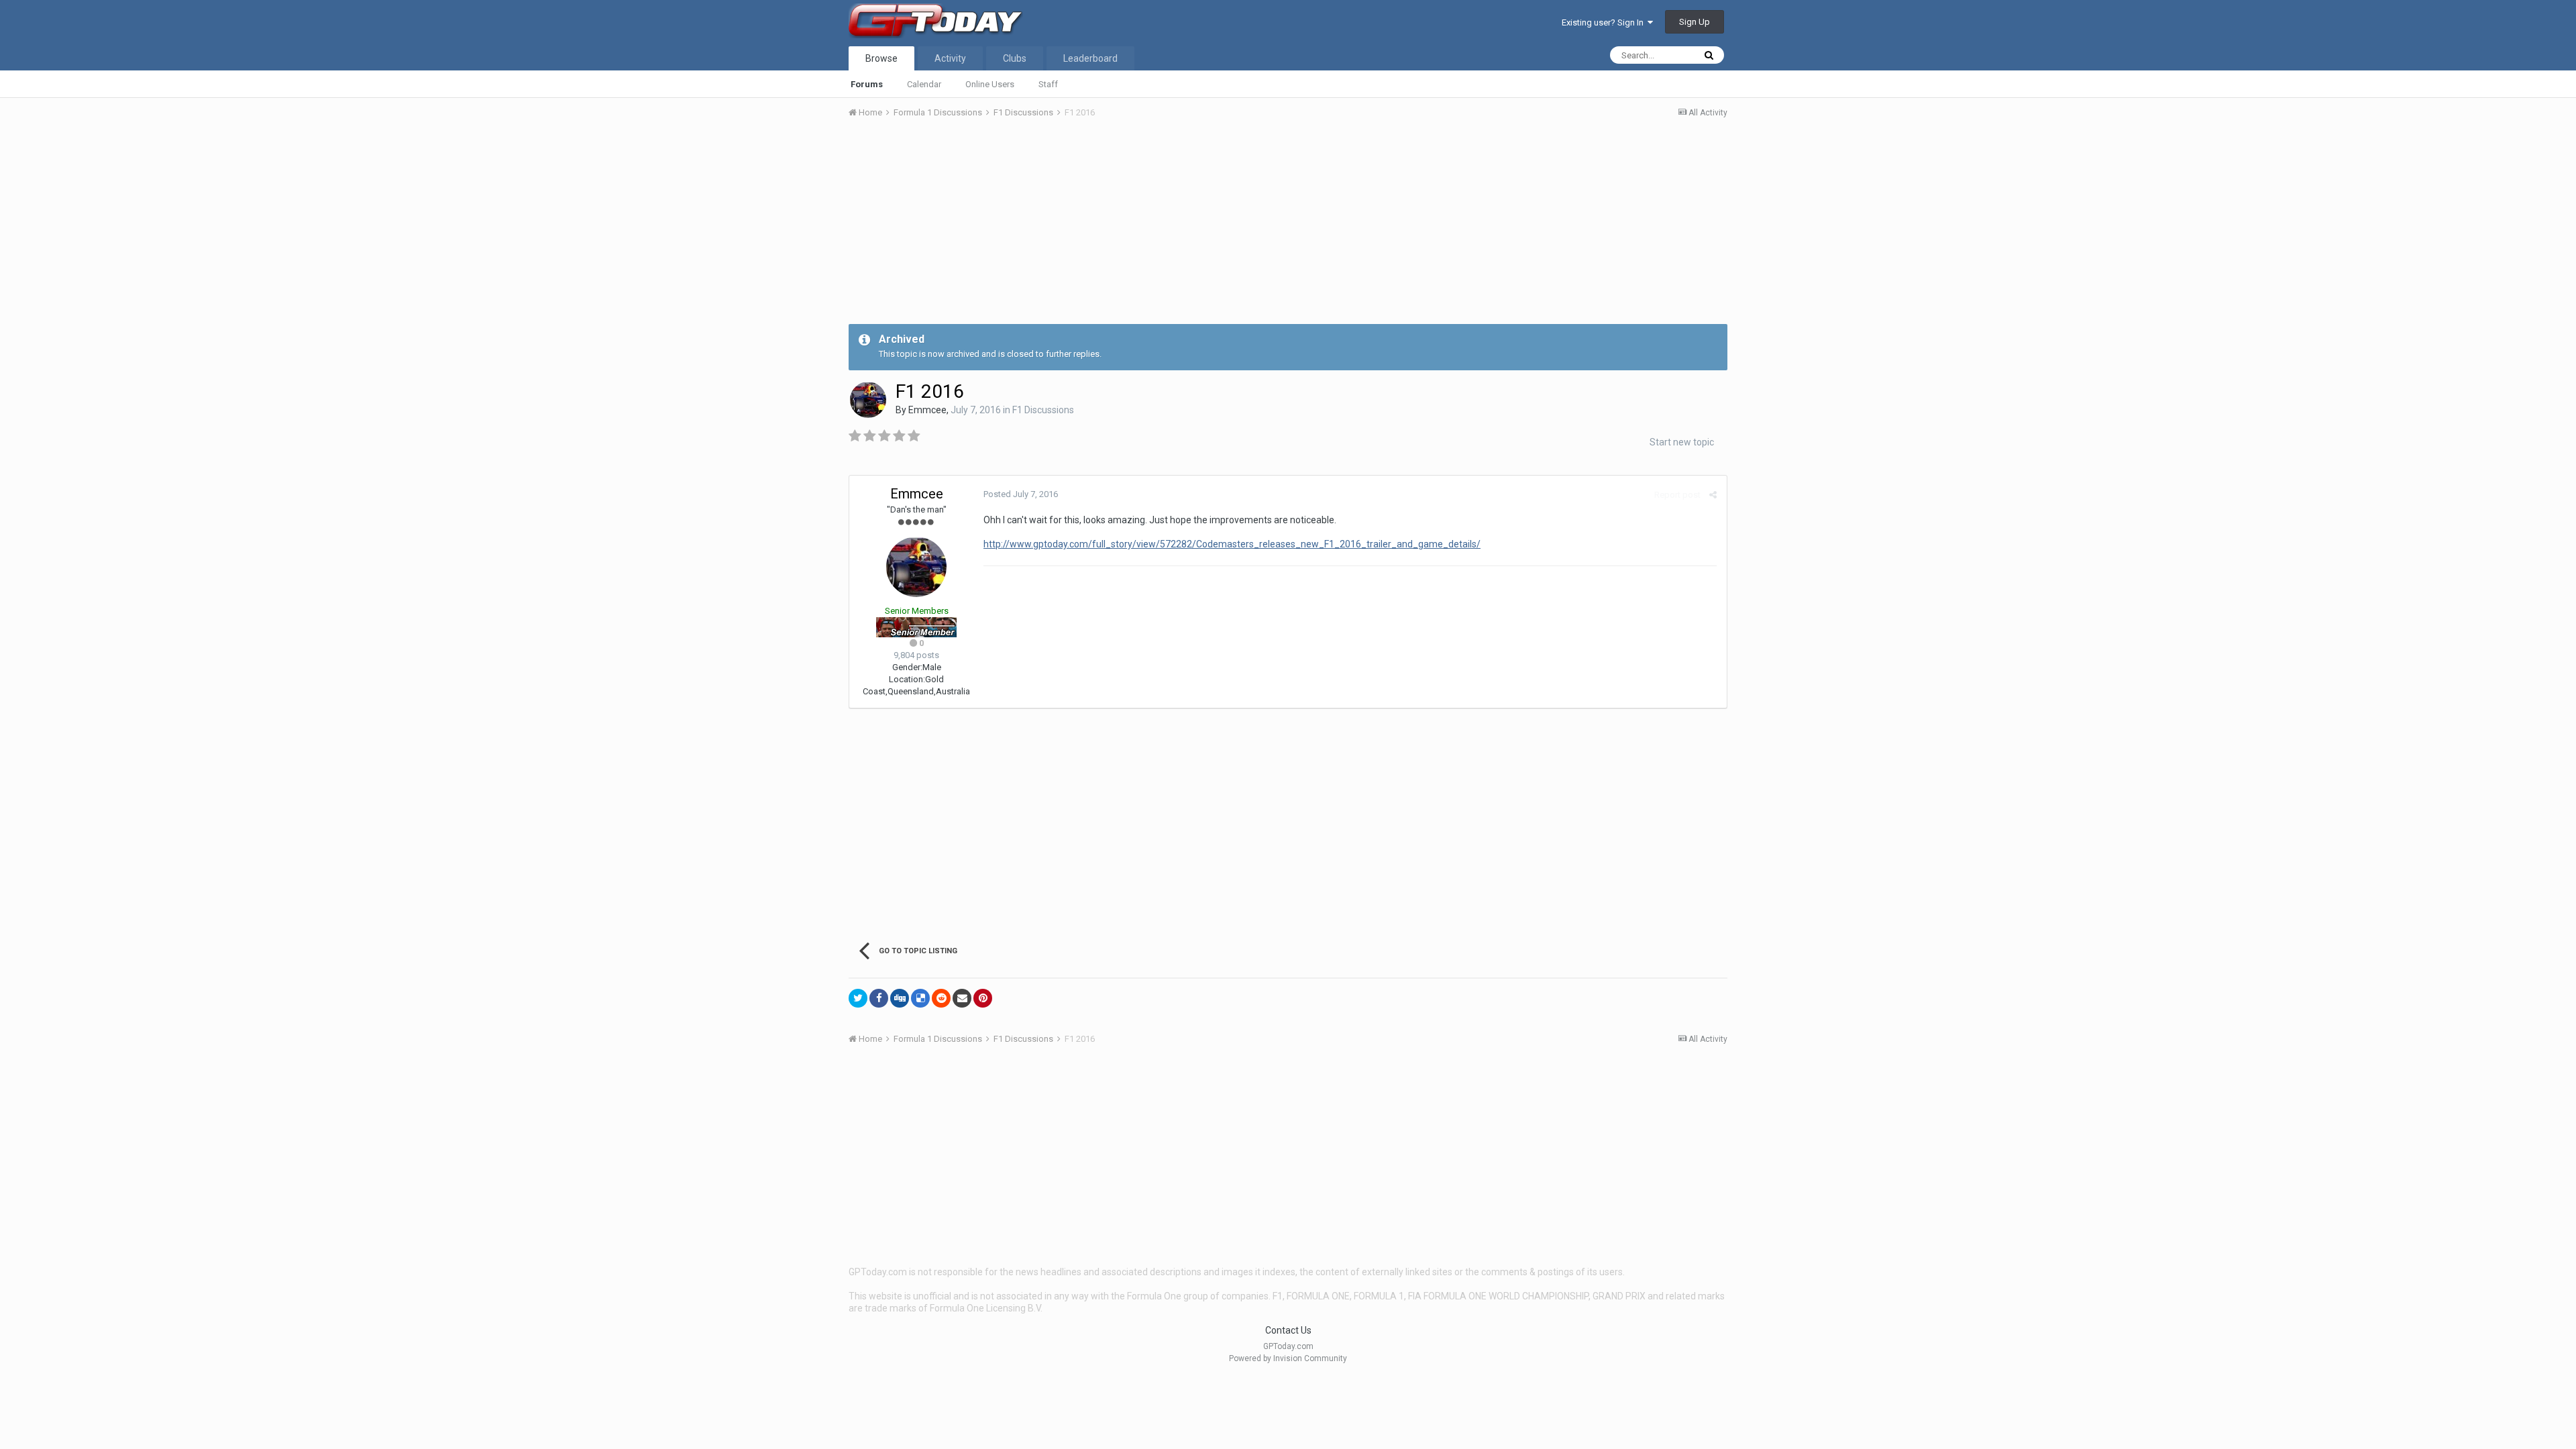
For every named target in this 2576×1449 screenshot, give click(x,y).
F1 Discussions (1043, 410)
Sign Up (1695, 22)
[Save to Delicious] (920, 998)
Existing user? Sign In (1605, 22)
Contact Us (1288, 1330)
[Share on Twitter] (858, 998)
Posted (1021, 494)
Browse (881, 58)
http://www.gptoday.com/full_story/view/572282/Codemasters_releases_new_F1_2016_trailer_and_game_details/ (1232, 544)
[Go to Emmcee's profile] (868, 400)
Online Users (990, 84)
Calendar (924, 84)
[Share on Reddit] (941, 998)
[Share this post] (1713, 495)
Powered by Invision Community (1288, 1358)
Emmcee (927, 410)
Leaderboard (1090, 58)
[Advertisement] (1288, 230)
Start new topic (1682, 442)
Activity (950, 58)
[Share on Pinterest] (983, 998)
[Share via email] (962, 998)
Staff (1048, 84)
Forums (867, 84)
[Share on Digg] (900, 998)
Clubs (1015, 58)
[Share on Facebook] (879, 998)
